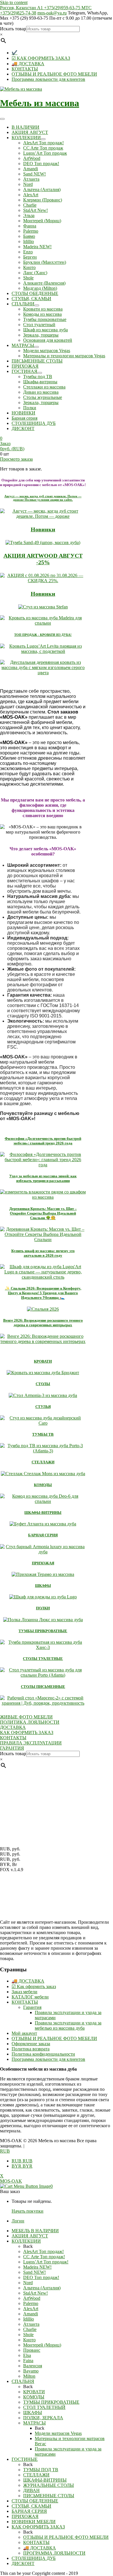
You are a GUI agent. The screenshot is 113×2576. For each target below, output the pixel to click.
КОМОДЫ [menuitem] (34, 2397)
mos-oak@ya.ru (52, 13)
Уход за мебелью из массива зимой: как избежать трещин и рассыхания (43, 1178)
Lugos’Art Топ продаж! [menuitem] (46, 2262)
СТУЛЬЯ (43, 1407)
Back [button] (28, 2246)
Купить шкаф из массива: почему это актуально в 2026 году (43, 1253)
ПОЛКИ (43, 1608)
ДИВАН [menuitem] (31, 2490)
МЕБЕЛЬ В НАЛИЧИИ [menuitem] (35, 2231)
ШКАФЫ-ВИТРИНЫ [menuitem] (45, 2480)
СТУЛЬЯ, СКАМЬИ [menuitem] (31, 2506)
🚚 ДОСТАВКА (28, 64)
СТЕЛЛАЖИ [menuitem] (36, 2475)
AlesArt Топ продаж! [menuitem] (43, 2251)
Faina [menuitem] (28, 2361)
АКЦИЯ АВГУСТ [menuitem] (30, 2236)
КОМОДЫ (43, 1485)
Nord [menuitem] (28, 2283)
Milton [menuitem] (29, 2376)
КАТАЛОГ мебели (30, 1997)
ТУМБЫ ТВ (43, 1434)
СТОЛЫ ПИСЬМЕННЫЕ (43, 1687)
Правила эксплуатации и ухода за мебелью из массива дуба (68, 2025)
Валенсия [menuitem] (33, 2366)
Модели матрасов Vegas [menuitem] (58, 2433)
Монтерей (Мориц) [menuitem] (42, 2345)
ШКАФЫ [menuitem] (33, 2412)
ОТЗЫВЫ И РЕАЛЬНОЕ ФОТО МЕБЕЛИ (54, 74)
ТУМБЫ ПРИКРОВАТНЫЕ (43, 1631)
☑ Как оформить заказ (34, 1986)
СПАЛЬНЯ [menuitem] (23, 2381)
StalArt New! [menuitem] (35, 2293)
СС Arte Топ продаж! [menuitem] (44, 2257)
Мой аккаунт (24, 2033)
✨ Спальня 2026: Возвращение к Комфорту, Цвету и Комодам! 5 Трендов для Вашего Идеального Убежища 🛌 (43, 1293)
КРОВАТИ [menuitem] (34, 2392)
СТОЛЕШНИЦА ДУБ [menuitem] (34, 2558)
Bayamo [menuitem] (31, 2371)
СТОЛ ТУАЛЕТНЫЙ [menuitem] (44, 2407)
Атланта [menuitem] (31, 2324)
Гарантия (32, 2007)
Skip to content (14, 2)
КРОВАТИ (43, 1361)
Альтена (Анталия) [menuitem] (42, 2288)
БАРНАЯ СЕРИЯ (43, 1535)
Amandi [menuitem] (31, 2314)
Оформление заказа (31, 2044)
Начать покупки (28, 2211)
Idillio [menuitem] (29, 2319)
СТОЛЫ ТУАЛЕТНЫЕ (43, 1659)
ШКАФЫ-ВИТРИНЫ (43, 1513)
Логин (18, 2221)
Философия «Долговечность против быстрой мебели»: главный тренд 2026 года (43, 1141)
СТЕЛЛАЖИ (43, 1462)
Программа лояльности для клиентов (48, 79)
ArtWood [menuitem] (32, 2298)
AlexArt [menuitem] (31, 2309)
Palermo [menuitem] (31, 2303)
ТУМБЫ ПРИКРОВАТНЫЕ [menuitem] (51, 2402)
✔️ (14, 53)
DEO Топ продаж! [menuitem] (41, 2277)
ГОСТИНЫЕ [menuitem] (25, 2459)
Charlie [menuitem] (30, 2329)
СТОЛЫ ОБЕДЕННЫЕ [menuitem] (35, 2501)
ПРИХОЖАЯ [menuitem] (25, 2516)
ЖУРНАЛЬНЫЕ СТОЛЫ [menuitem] (49, 2485)
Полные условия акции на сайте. (43, 498)
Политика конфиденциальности (43, 2054)
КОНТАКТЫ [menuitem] (36, 2542)
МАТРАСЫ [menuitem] (34, 2423)
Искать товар (13, 29)
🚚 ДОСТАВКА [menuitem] (40, 2548)
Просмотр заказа (16, 459)
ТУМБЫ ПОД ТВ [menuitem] (41, 2470)
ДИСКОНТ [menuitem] (23, 2563)
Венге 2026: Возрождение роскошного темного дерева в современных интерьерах (43, 1323)
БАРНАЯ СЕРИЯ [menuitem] (29, 2511)
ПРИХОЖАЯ (43, 1563)
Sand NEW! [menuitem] (34, 2272)
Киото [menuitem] (29, 2340)
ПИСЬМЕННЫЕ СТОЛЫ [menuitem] (49, 2496)
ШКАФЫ (43, 1586)
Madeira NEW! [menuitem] (37, 2267)
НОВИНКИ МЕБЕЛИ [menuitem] (34, 2522)
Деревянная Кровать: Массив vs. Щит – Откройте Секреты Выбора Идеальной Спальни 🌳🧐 (43, 1213)
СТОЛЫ (43, 1384)
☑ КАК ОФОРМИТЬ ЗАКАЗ (41, 58)
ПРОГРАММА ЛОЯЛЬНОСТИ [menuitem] (54, 2553)
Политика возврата (31, 2049)
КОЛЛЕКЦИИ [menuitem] (26, 2241)
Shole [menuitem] (28, 2335)
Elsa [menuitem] (27, 2355)
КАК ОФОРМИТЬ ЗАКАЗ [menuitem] (38, 2527)
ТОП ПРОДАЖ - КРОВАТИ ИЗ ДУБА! (43, 635)
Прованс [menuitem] (32, 2350)
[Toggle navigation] (2, 119)
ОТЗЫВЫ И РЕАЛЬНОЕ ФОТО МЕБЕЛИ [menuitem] (66, 2537)
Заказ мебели (24, 1992)
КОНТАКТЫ (25, 69)
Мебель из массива (40, 103)
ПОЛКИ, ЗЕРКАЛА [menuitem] (43, 2418)
